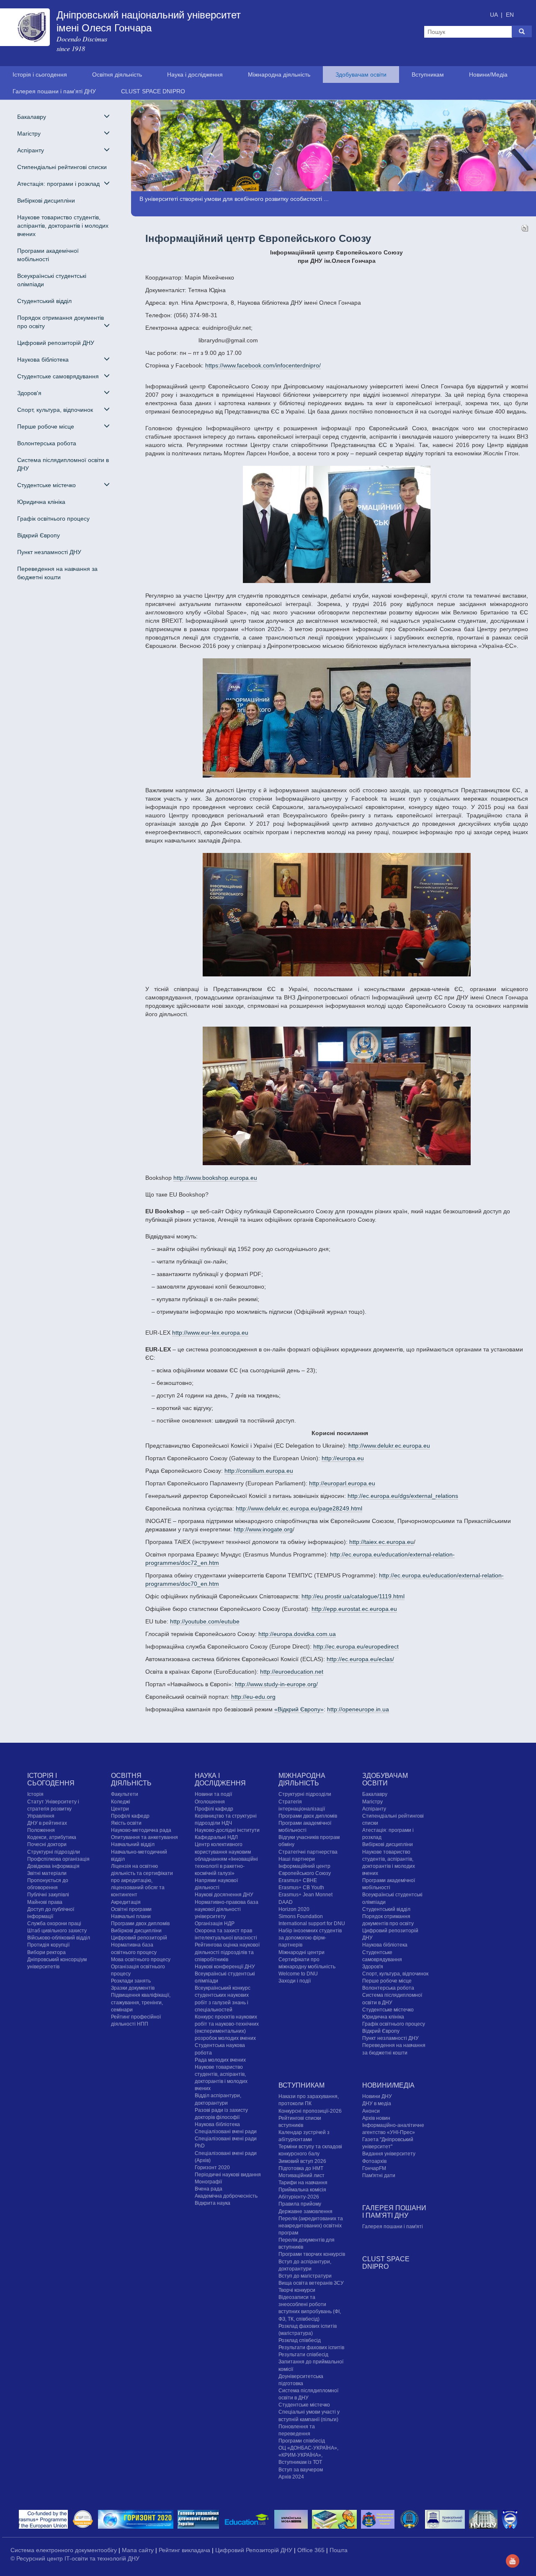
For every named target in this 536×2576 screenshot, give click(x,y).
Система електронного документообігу (64, 2550)
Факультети (125, 1795)
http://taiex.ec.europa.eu (381, 1542)
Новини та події (213, 1795)
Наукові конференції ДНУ (225, 1967)
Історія (35, 1795)
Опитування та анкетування (144, 1838)
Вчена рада (209, 2189)
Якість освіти (126, 1823)
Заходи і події (295, 1981)
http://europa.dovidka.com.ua (297, 1634)
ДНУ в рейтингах (47, 1823)
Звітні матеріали (47, 1873)
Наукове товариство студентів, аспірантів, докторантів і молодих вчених (63, 226)
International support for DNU (312, 1924)
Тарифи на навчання (303, 2183)
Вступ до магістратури (305, 2276)
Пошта (339, 2550)
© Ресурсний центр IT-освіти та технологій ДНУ (75, 2558)
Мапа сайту (139, 2550)
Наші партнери (297, 1859)
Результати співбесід (303, 2355)
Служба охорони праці (54, 1924)
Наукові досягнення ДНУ (224, 1895)
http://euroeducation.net (292, 1672)
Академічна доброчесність (226, 2196)
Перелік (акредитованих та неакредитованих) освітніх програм (311, 2226)
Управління (41, 1816)
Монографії (208, 2182)
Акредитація (126, 1902)
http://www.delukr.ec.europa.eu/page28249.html (299, 1508)
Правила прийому (300, 2204)
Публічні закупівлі (48, 1895)
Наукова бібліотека (217, 2124)
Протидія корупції (48, 1945)
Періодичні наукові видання (228, 2175)
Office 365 (312, 2550)
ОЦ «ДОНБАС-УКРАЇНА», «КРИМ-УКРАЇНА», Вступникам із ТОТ (308, 2455)
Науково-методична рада (141, 1830)
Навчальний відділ (133, 1845)
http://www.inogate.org (263, 1529)
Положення (41, 1830)
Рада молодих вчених (220, 2060)
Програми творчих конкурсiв (312, 2255)
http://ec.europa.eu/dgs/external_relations (403, 1496)
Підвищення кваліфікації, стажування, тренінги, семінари (141, 2003)
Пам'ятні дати (379, 2175)
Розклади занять (131, 1981)
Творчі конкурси (297, 2290)
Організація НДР (215, 1924)
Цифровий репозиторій (139, 1938)
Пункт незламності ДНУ (49, 552)
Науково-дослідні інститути (227, 1830)
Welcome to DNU (298, 1974)
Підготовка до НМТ (301, 2168)
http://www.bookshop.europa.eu (215, 1178)
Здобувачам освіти (361, 74)
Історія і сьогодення (40, 74)
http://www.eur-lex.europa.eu (210, 1333)
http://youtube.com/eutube (205, 1621)
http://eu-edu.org (253, 1697)
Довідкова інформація (53, 1866)
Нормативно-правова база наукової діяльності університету (227, 1909)
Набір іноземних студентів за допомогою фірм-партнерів (310, 1938)
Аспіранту (374, 1809)
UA (495, 15)
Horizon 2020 (294, 1909)
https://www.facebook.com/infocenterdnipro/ (263, 365)
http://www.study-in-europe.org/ (276, 1684)
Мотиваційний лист (301, 2175)
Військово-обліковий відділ (59, 1938)
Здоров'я (373, 1967)
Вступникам (428, 74)
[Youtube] (513, 2561)
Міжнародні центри (301, 1952)
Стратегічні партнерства (308, 1852)
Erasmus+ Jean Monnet (305, 1895)
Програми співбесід (302, 2441)
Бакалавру (375, 1795)
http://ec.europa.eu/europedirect (356, 1646)
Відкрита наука (213, 2204)
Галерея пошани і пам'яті (393, 2227)
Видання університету (389, 2154)
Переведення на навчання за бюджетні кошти (57, 573)
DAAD (286, 1902)
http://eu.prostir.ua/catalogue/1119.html (353, 1596)
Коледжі (121, 1802)
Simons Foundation (301, 1916)
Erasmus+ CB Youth (301, 1888)
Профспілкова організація (58, 1859)
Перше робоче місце (387, 1981)
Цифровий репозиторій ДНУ (56, 343)
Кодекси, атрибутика (52, 1838)
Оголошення (210, 1802)
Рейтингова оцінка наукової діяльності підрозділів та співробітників (227, 1952)
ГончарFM (374, 2168)
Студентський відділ (44, 301)
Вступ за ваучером (301, 2470)
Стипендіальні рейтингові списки (62, 167)
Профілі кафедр (130, 1816)
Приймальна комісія (302, 2190)
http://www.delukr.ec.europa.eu (389, 1446)
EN (510, 15)
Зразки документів (133, 1988)
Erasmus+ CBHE (298, 1880)
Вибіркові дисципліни (46, 200)
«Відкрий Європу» (299, 1709)
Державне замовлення (305, 2211)
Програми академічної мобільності (48, 255)
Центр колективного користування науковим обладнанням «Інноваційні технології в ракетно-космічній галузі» (226, 1859)
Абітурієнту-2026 (299, 2197)
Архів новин (376, 2118)
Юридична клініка (41, 502)
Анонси (371, 2111)
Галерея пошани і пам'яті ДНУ (54, 91)
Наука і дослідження (195, 74)
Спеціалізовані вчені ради (226, 2132)
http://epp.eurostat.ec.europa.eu (354, 1609)
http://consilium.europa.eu (259, 1471)
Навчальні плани (131, 1916)
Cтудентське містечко (388, 2010)
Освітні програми (131, 1909)
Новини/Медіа (488, 74)
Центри (120, 1809)
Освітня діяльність (117, 74)
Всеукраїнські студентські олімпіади (52, 280)
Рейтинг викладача (185, 2550)
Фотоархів (374, 2161)
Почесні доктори (47, 1845)
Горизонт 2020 (212, 2168)
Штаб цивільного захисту (57, 1931)
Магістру (372, 1802)
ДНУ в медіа (377, 2104)
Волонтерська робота (47, 443)
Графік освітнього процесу (53, 519)
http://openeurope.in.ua (358, 1709)
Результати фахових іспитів (311, 2347)
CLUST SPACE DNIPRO (153, 91)
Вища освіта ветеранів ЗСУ (311, 2283)
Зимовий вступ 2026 (302, 2161)
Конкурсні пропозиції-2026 (310, 2111)
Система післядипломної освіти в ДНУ (63, 464)
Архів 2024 (291, 2477)
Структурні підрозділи (54, 1852)
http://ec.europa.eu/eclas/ (360, 1659)
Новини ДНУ (377, 2096)
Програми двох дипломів (140, 1924)
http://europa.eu (343, 1458)
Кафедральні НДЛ (216, 1838)
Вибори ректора (46, 1952)
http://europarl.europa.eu (342, 1483)
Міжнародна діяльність (279, 74)
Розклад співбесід (300, 2340)
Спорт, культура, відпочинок (395, 1974)
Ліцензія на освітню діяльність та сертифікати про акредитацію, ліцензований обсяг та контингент (142, 1881)
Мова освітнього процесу (141, 1960)
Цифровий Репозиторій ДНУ (255, 2550)
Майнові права (45, 1902)
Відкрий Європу (39, 535)
